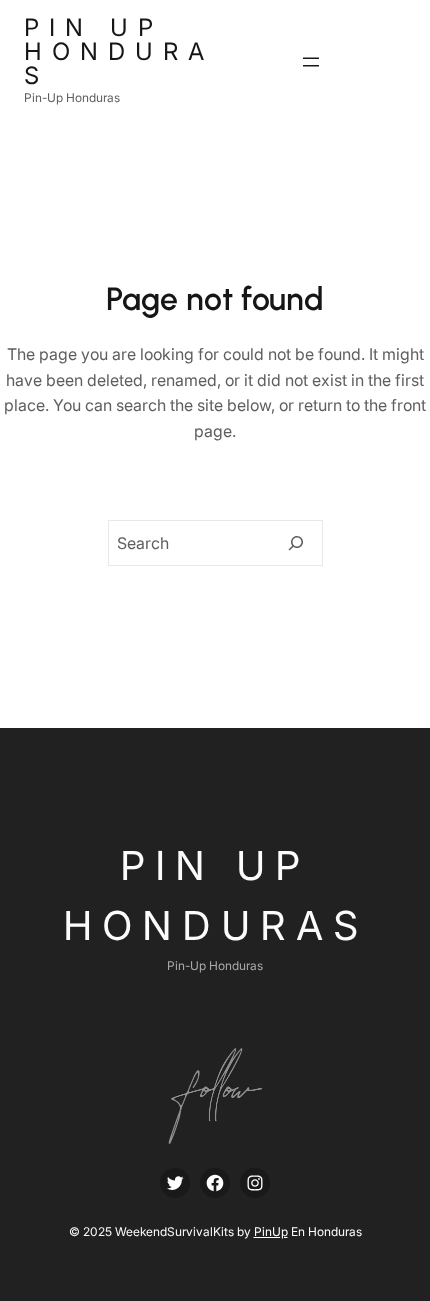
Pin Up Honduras (119, 51)
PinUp (271, 1231)
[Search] (296, 543)
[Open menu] (311, 62)
